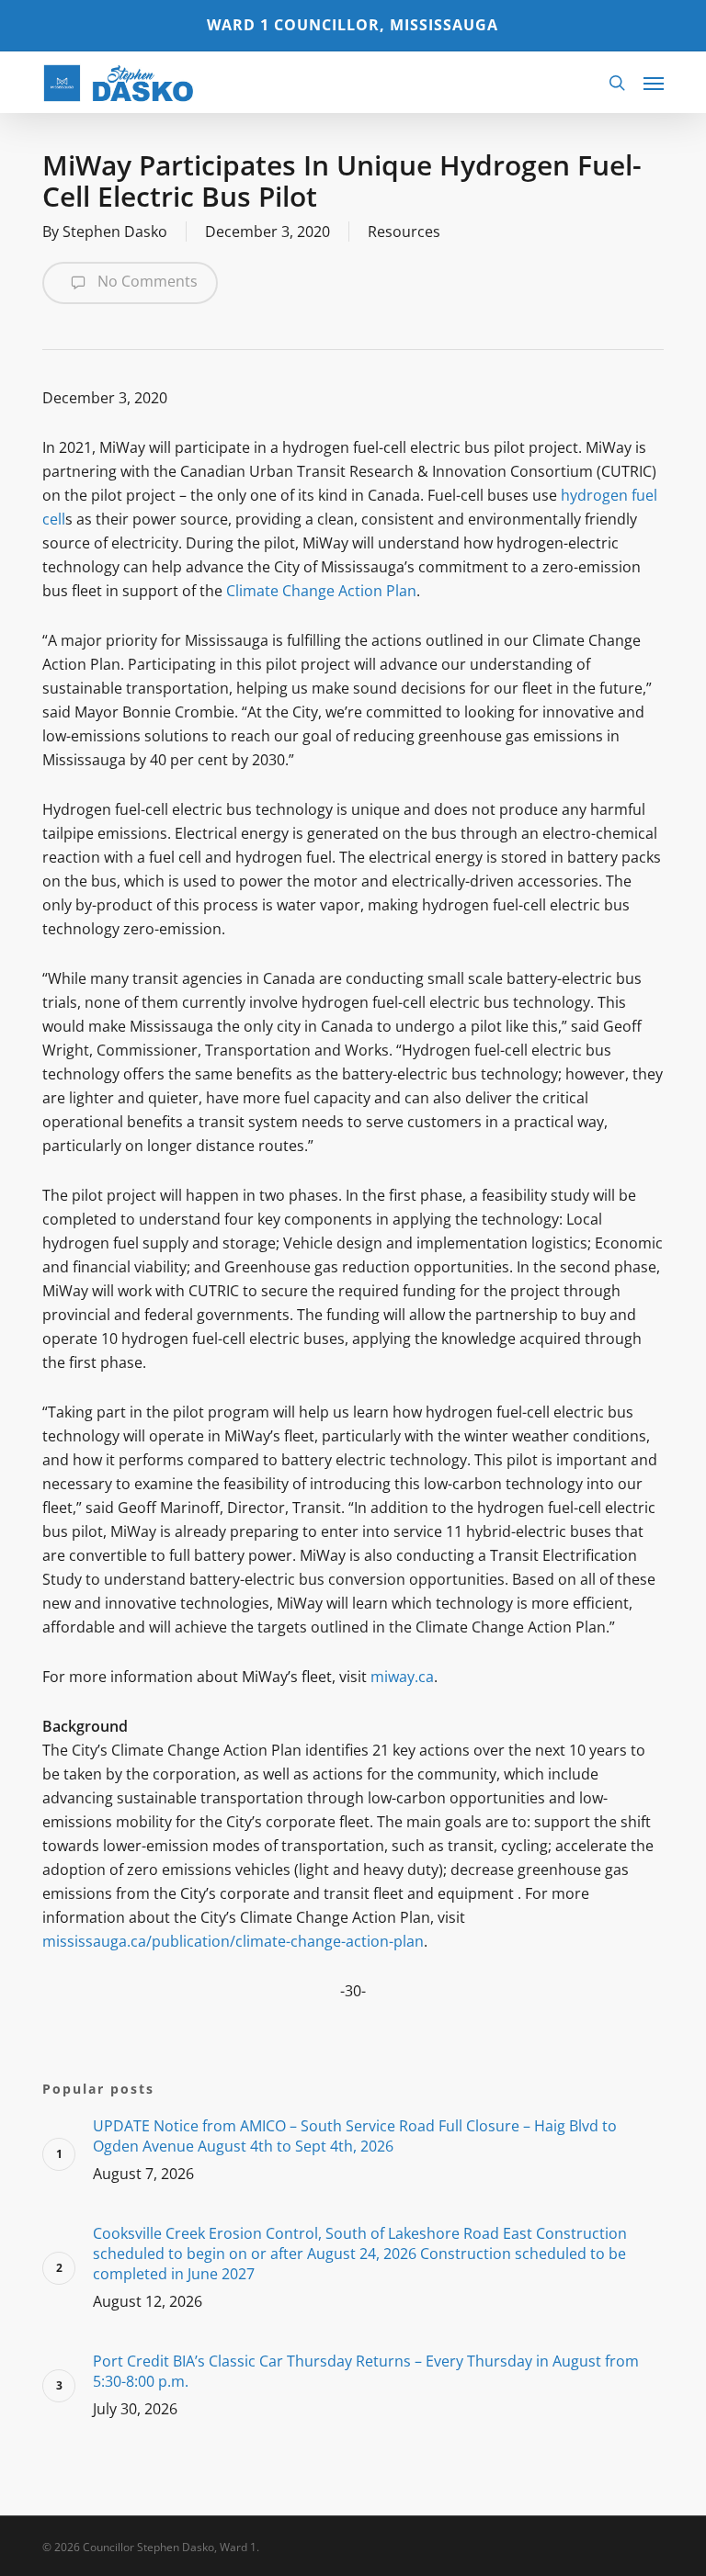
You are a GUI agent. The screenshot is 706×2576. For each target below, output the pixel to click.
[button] (654, 83)
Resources (404, 232)
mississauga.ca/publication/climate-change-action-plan (233, 1941)
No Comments (146, 281)
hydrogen (594, 495)
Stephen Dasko (115, 232)
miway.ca (402, 1677)
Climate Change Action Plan (321, 591)
